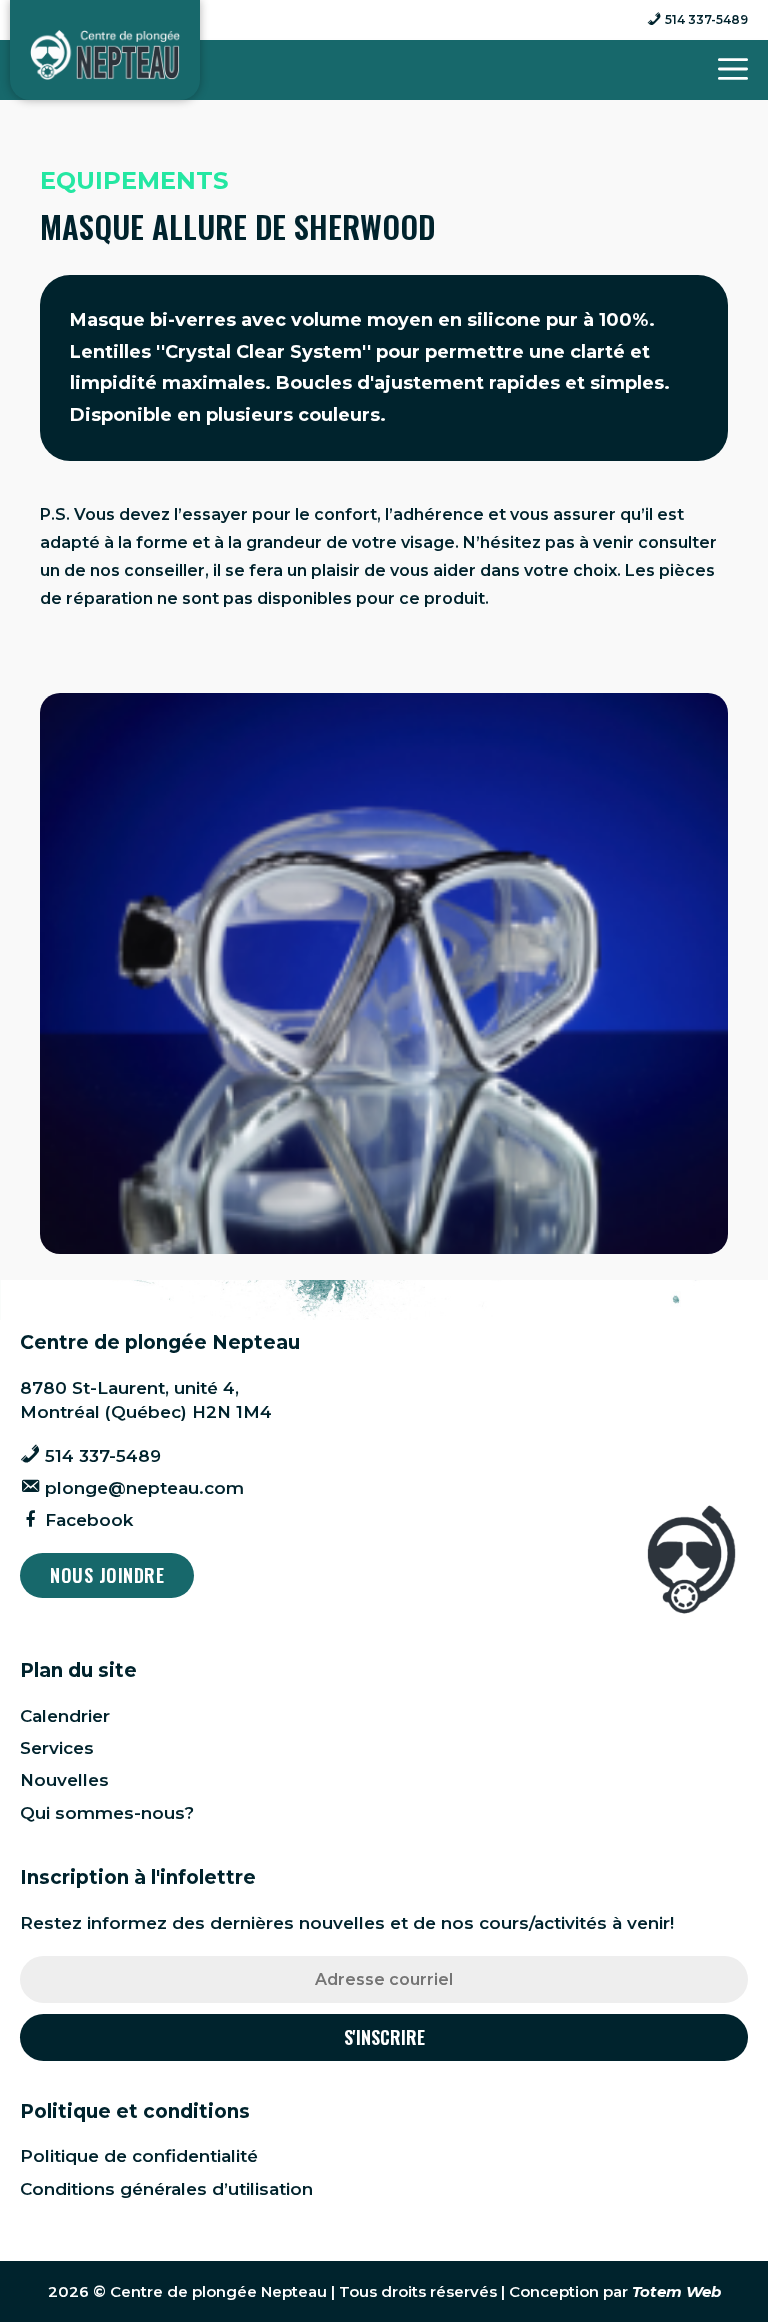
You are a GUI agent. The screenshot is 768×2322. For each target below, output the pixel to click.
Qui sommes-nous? (107, 1813)
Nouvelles (64, 1780)
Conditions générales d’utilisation (166, 2189)
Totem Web (676, 2291)
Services (57, 1748)
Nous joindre (107, 1575)
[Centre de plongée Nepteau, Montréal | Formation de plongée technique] (105, 55)
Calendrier (65, 1716)
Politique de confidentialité (139, 2156)
